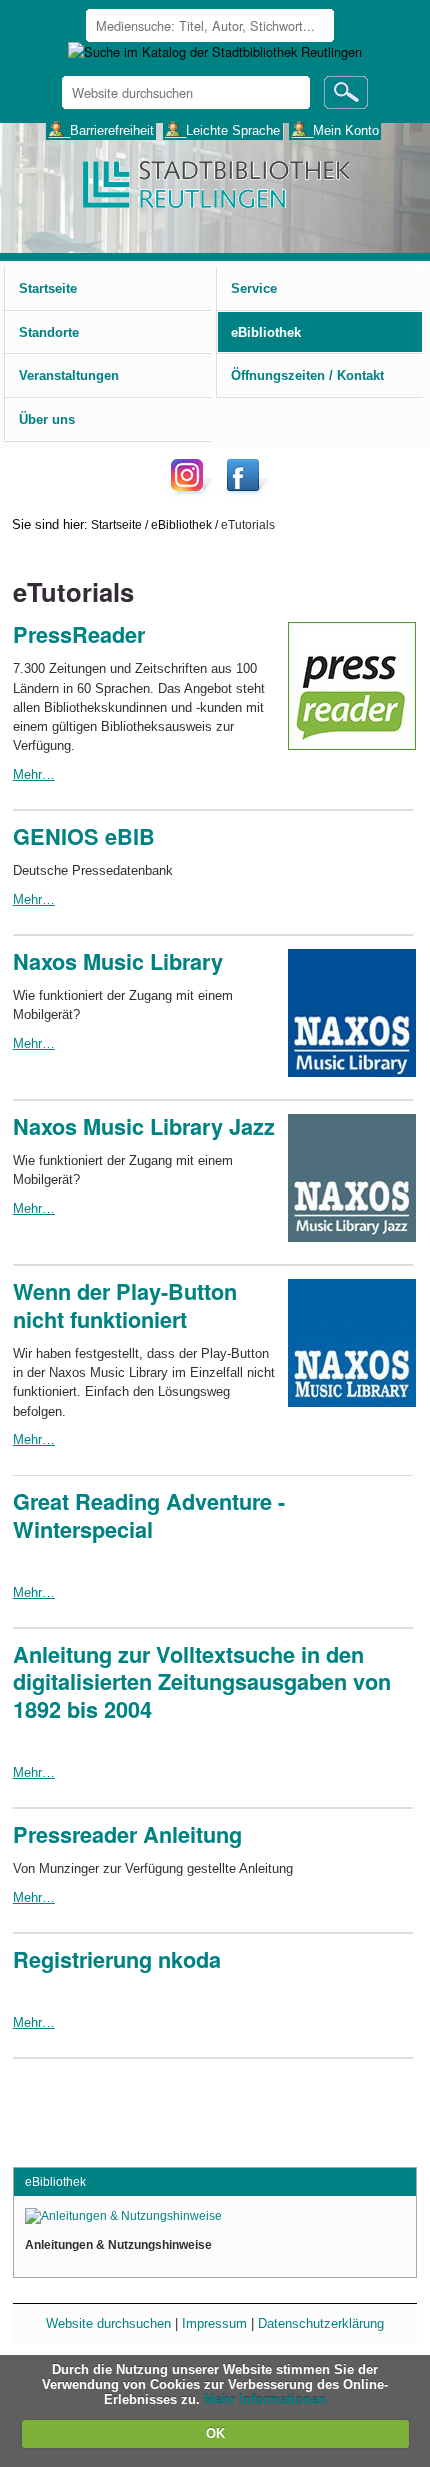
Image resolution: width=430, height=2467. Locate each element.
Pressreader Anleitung (127, 1834)
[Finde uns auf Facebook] (245, 490)
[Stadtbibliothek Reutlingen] (214, 182)
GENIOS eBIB (84, 836)
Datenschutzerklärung (321, 2323)
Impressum (214, 2323)
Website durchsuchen (108, 2323)
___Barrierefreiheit (101, 129)
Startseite (116, 524)
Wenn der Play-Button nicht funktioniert (125, 1305)
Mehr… (34, 774)
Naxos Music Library (118, 961)
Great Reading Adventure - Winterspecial (149, 1515)
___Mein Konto (335, 129)
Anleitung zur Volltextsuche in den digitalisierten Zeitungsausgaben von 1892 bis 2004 (202, 1682)
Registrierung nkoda (117, 1959)
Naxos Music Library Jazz (144, 1126)
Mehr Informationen (265, 2399)
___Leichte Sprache (222, 129)
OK (215, 2433)
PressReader (79, 634)
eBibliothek (181, 524)
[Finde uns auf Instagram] (192, 490)
